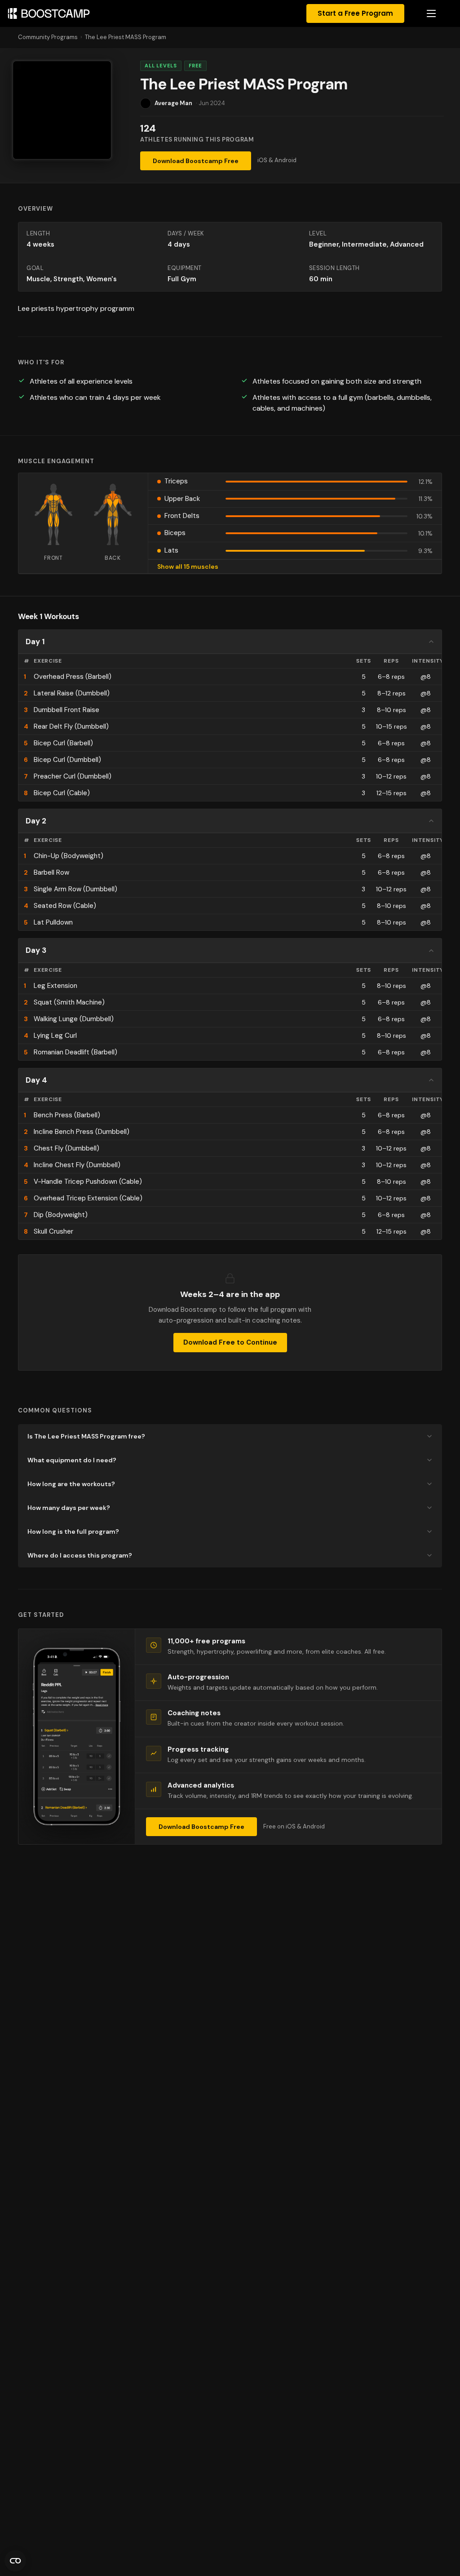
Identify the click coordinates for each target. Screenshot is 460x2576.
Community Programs (48, 37)
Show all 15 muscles (188, 567)
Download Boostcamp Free (196, 161)
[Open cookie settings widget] (15, 2561)
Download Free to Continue (230, 1342)
